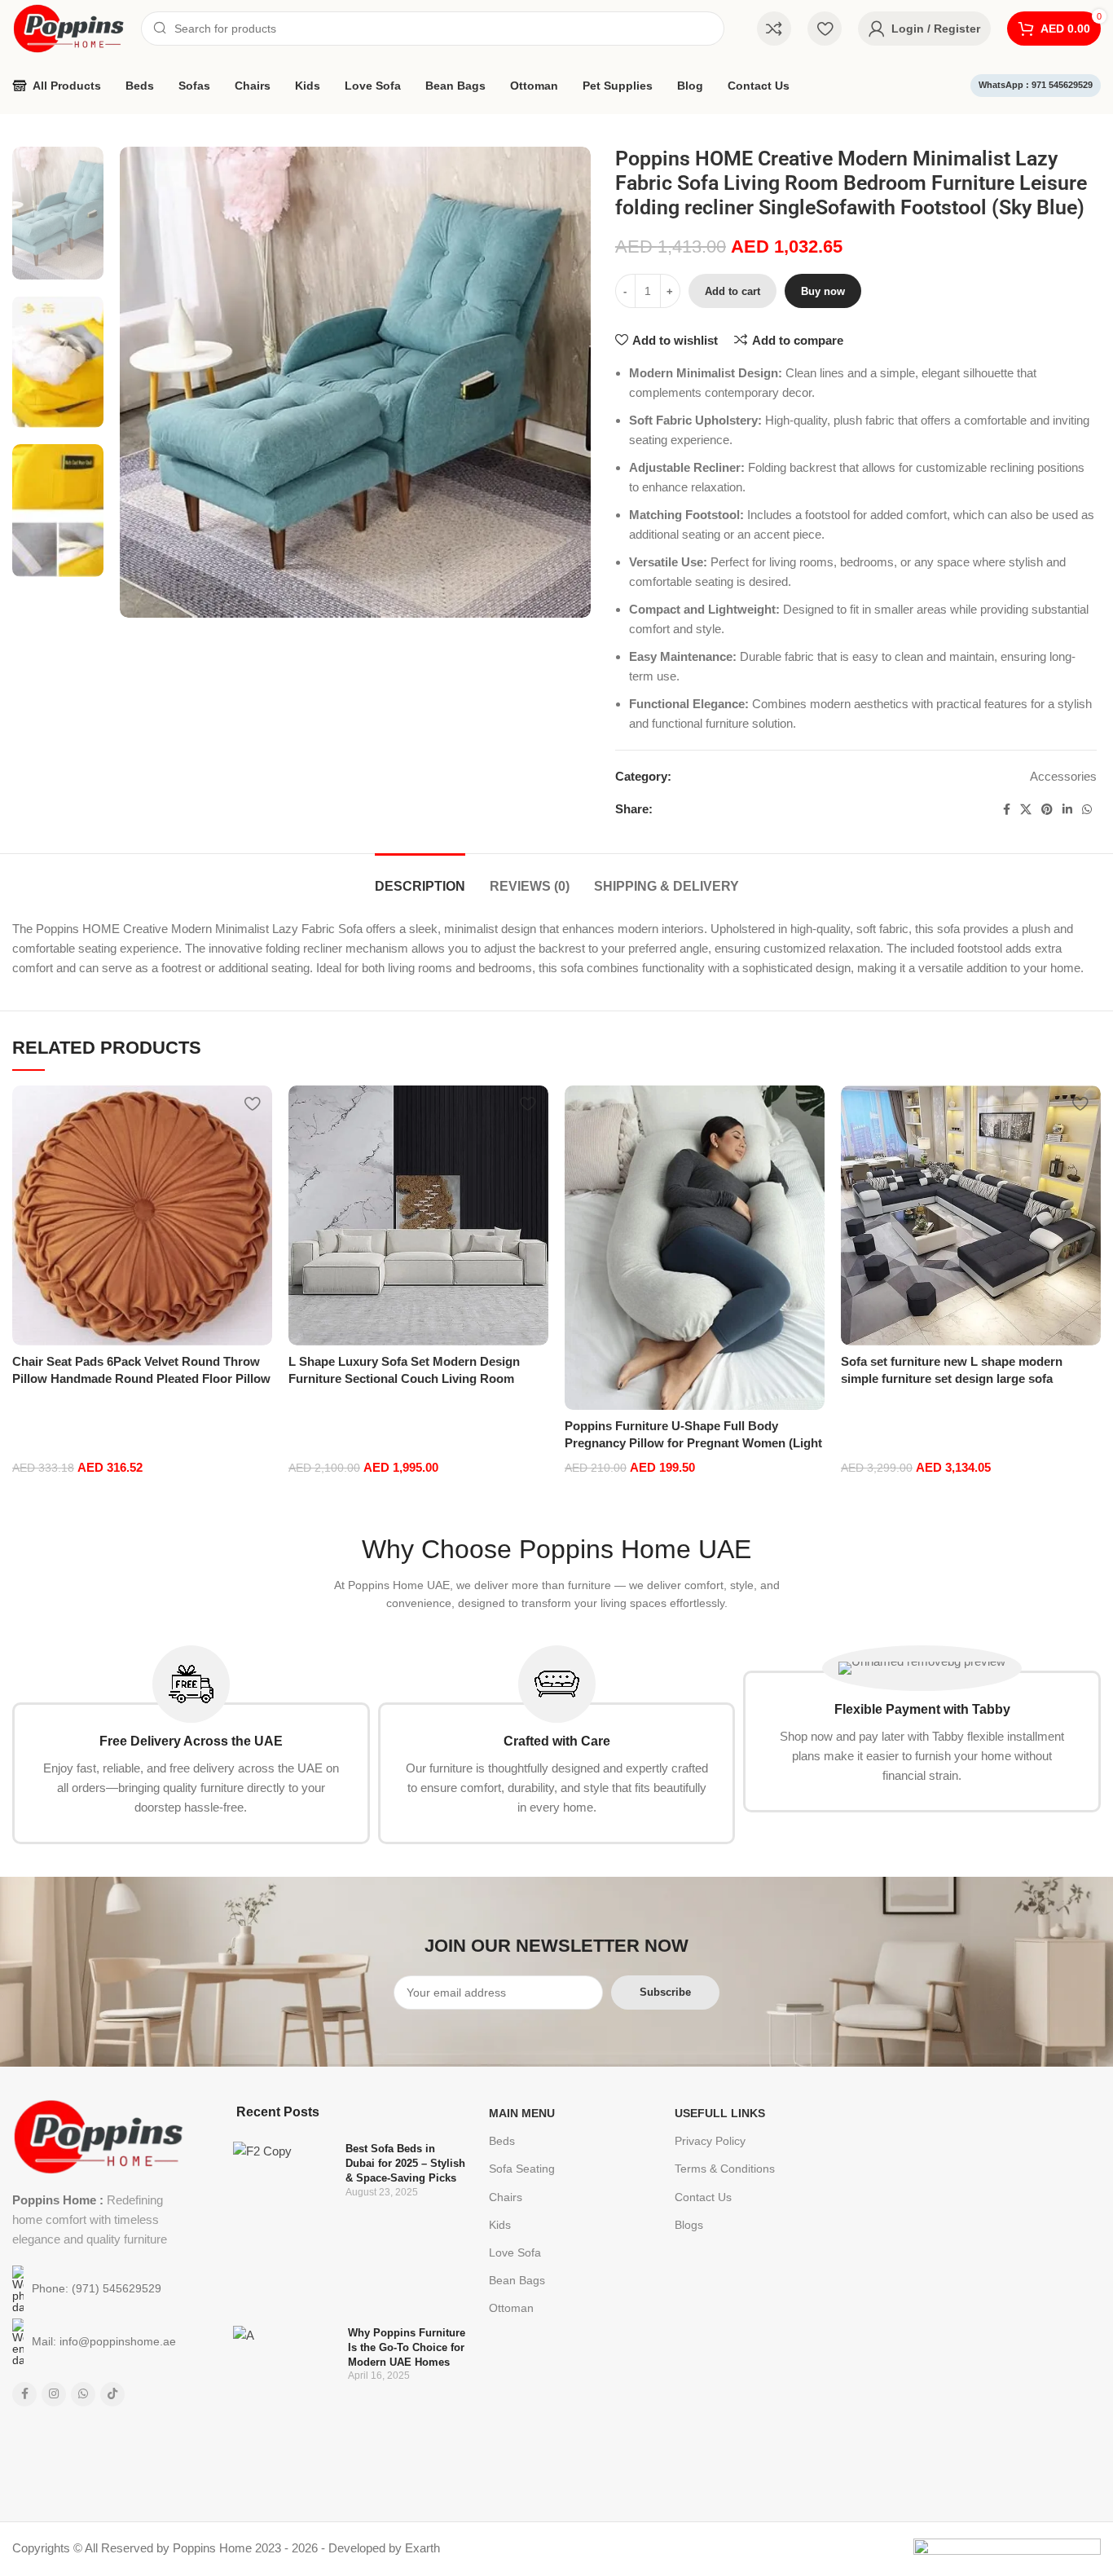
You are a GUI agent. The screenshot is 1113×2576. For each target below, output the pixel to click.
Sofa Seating (522, 2169)
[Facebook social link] (1007, 810)
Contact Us (703, 2197)
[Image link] (98, 2136)
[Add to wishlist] (252, 1104)
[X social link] (1026, 810)
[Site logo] (68, 27)
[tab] (420, 878)
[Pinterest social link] (1047, 810)
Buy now (823, 291)
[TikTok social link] (112, 2394)
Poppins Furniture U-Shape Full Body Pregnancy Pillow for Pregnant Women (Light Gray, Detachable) (693, 1443)
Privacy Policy (710, 2141)
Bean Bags (517, 2280)
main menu (522, 2113)
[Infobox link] (191, 1745)
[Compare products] (774, 29)
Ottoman (511, 2308)
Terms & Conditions (725, 2169)
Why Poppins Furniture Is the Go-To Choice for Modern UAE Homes (407, 2347)
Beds (502, 2141)
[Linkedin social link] (1067, 810)
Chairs (506, 2197)
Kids (500, 2225)
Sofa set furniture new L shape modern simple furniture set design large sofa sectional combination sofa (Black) (952, 1378)
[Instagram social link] (54, 2394)
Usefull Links (720, 2113)
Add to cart (732, 291)
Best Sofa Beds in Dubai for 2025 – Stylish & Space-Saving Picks (405, 2163)
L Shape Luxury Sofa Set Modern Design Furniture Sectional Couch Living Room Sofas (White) (404, 1378)
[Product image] (142, 1215)
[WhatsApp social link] (1087, 810)
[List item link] (98, 2289)
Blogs (689, 2225)
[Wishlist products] (825, 29)
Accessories (1063, 776)
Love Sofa (515, 2252)
